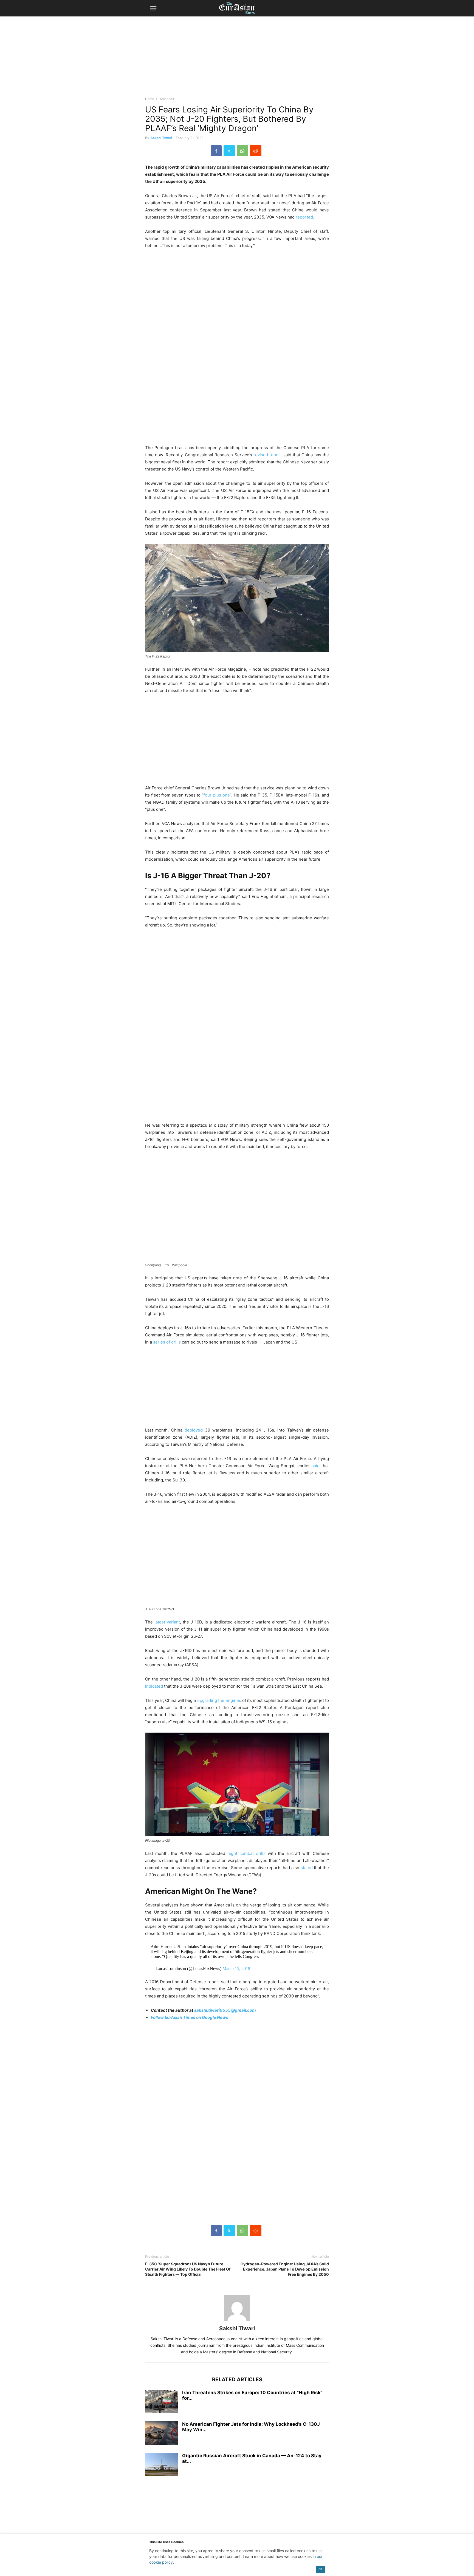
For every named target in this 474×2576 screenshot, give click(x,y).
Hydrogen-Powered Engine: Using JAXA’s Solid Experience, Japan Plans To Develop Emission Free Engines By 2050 (285, 2269)
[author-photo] (237, 2321)
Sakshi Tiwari (161, 138)
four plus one (217, 795)
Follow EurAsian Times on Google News (190, 2017)
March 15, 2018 (236, 1969)
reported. (305, 217)
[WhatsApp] (242, 151)
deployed (194, 1430)
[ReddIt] (256, 151)
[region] (237, 59)
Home (150, 99)
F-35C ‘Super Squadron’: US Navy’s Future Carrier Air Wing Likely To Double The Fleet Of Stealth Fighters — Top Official (188, 2269)
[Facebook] (216, 151)
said (316, 1466)
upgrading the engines (219, 1700)
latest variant (167, 1622)
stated (307, 1868)
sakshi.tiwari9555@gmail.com (225, 2010)
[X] (229, 151)
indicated (154, 1686)
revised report (268, 455)
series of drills (167, 1342)
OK (320, 2569)
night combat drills (246, 1853)
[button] (153, 8)
